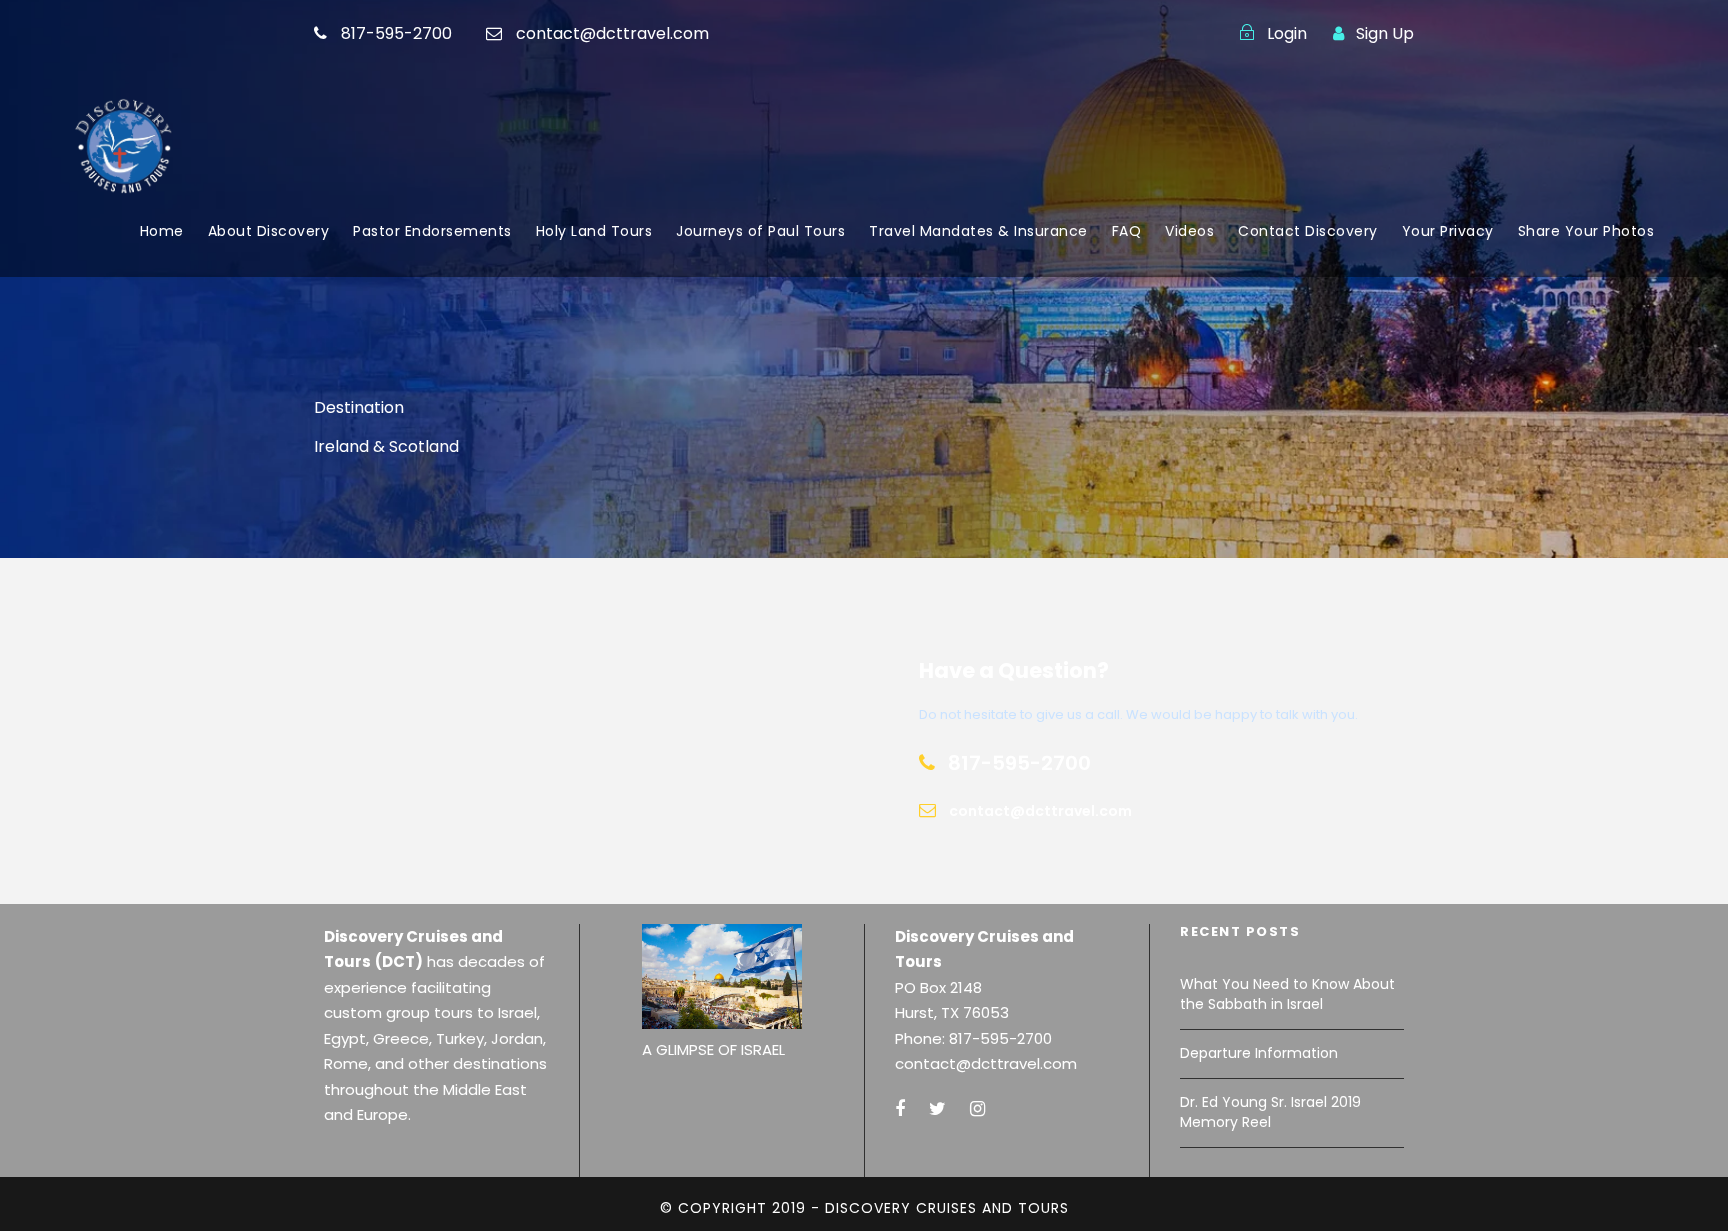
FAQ (1127, 231)
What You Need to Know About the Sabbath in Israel (1287, 994)
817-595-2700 (396, 33)
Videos (1189, 231)
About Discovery (269, 231)
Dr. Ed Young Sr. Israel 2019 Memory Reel (1270, 1112)
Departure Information (1259, 1053)
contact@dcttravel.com (612, 33)
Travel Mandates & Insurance (978, 231)
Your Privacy (1448, 231)
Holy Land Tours (594, 231)
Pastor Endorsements (432, 231)
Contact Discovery (1308, 231)
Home (162, 231)
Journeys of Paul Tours (760, 231)
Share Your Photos (1586, 231)
